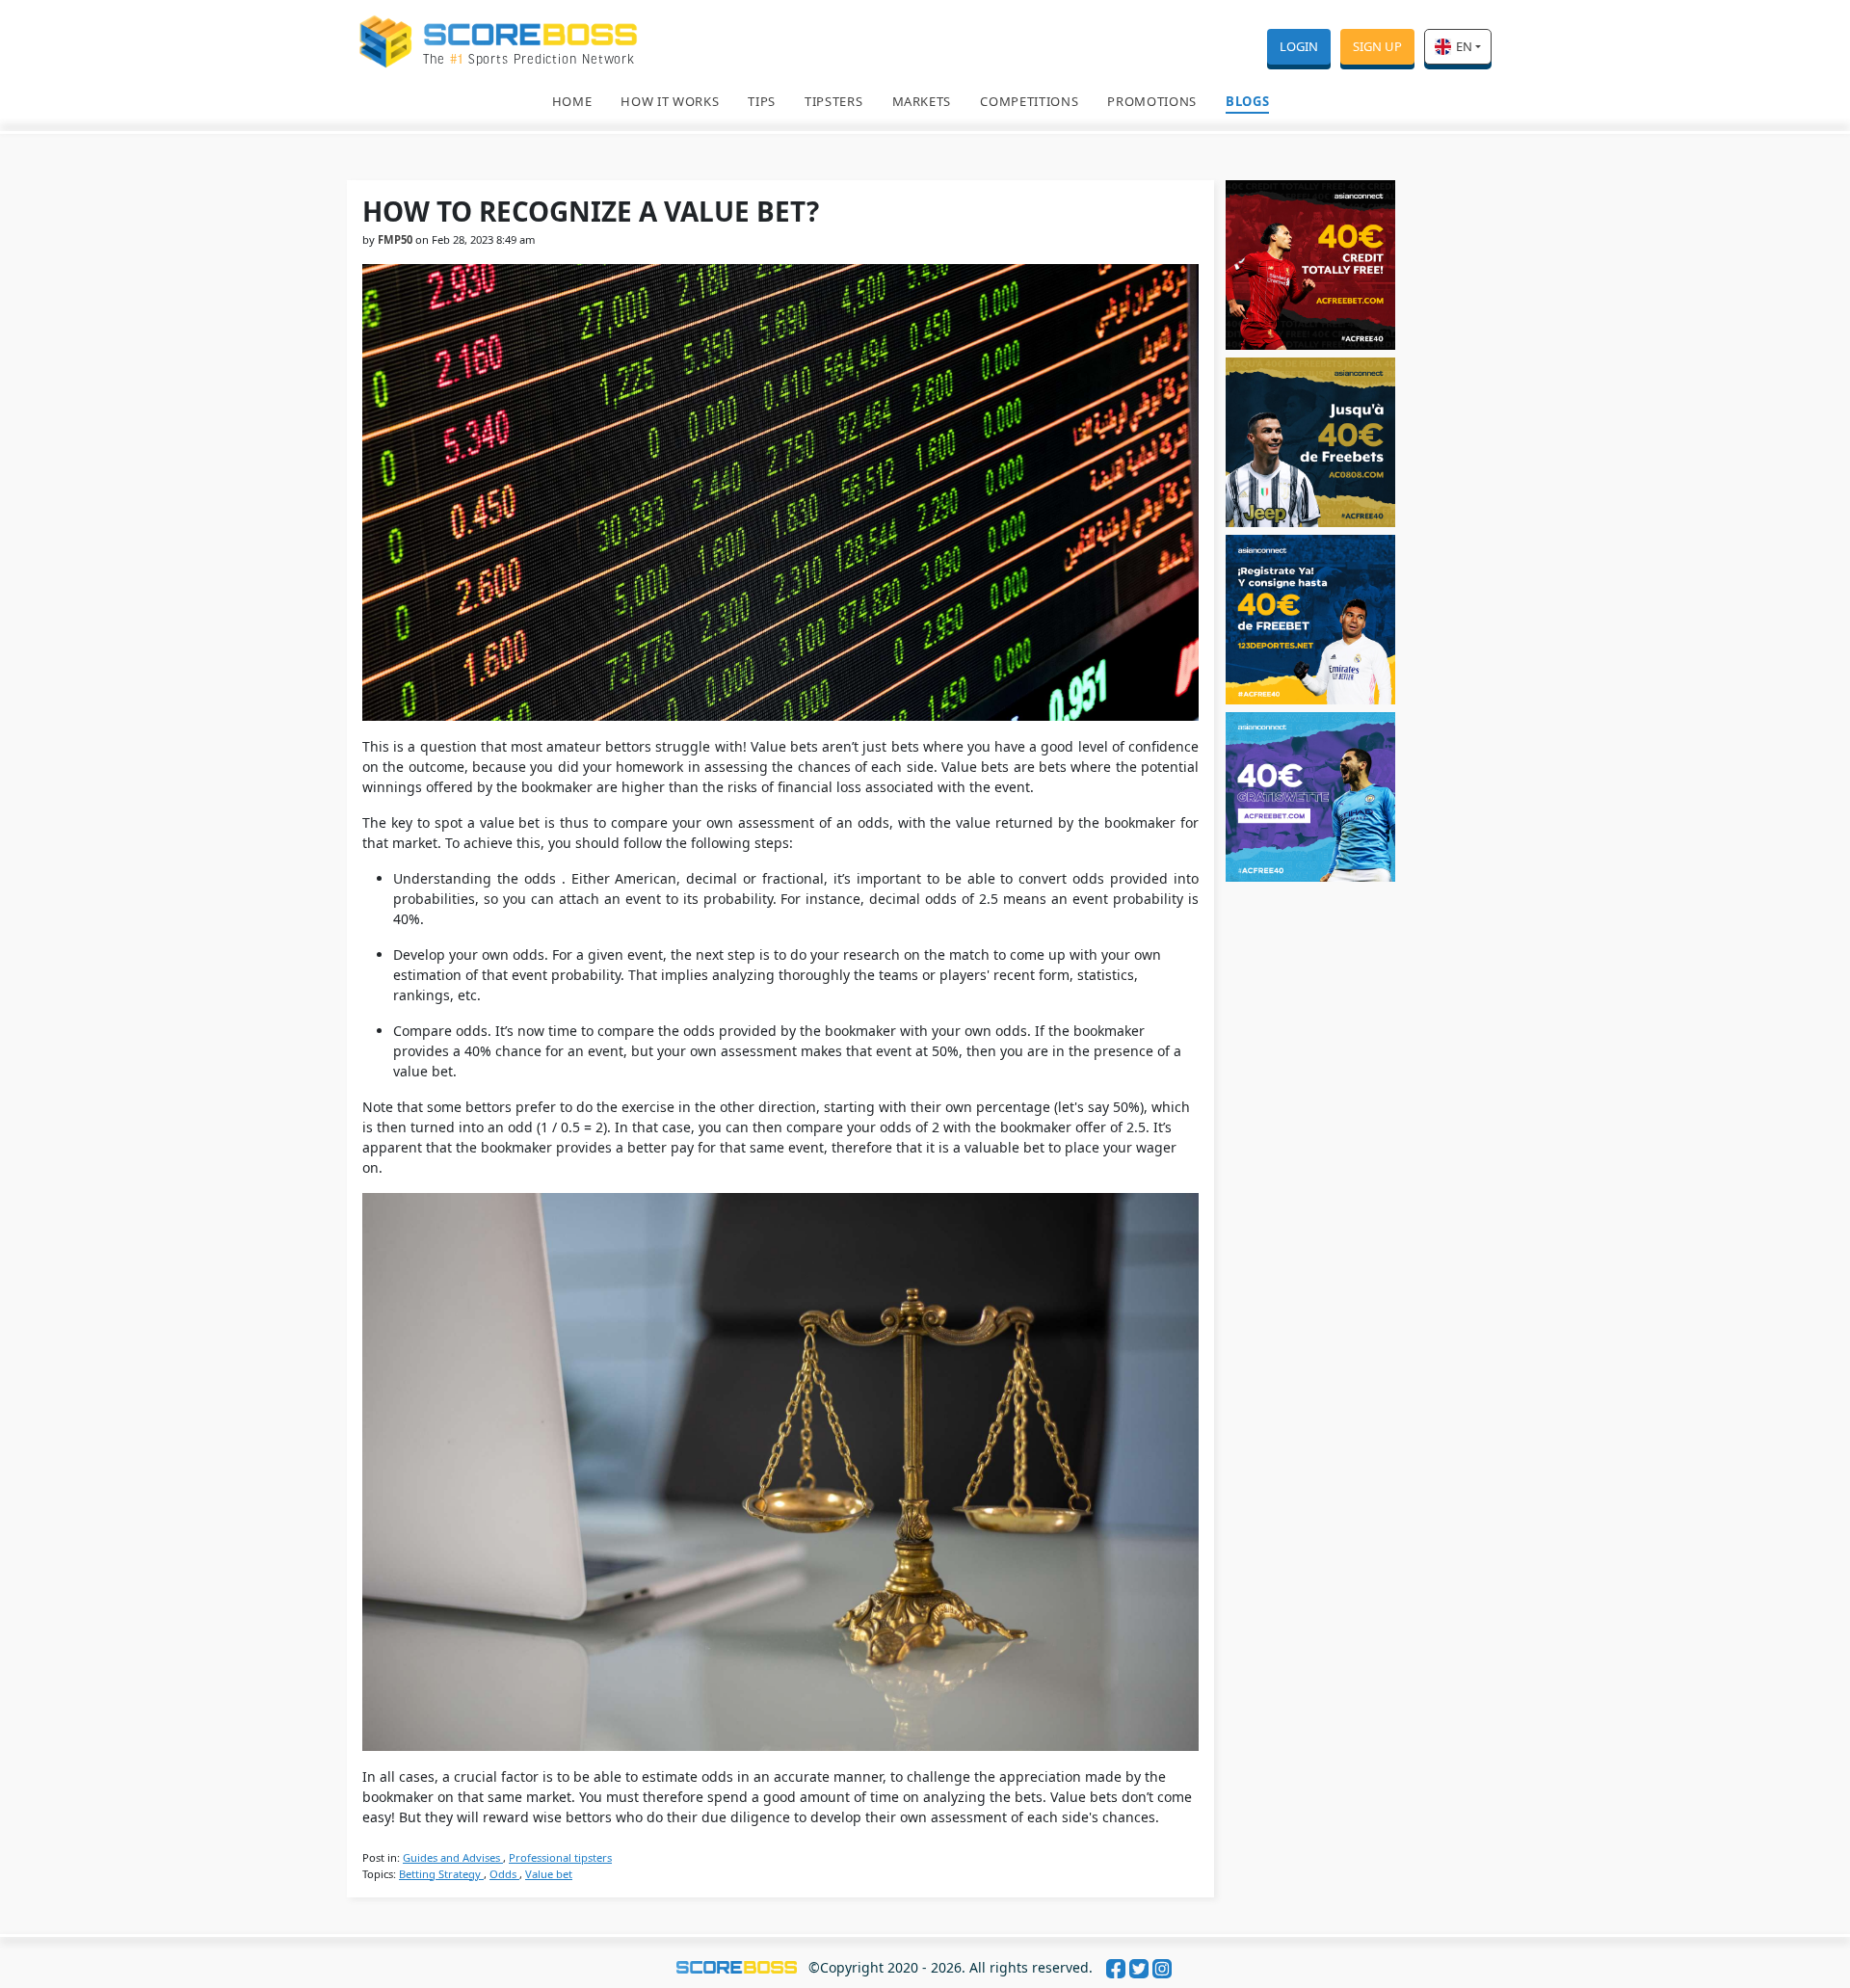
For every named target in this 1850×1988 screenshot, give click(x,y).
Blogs (1247, 101)
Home (572, 101)
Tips (762, 101)
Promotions (1152, 101)
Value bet (549, 1874)
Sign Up (1377, 46)
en (1464, 46)
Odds (504, 1874)
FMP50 (395, 239)
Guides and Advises (453, 1857)
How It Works (670, 101)
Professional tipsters (560, 1857)
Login (1299, 46)
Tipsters (833, 101)
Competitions (1029, 101)
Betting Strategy (441, 1874)
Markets (922, 101)
